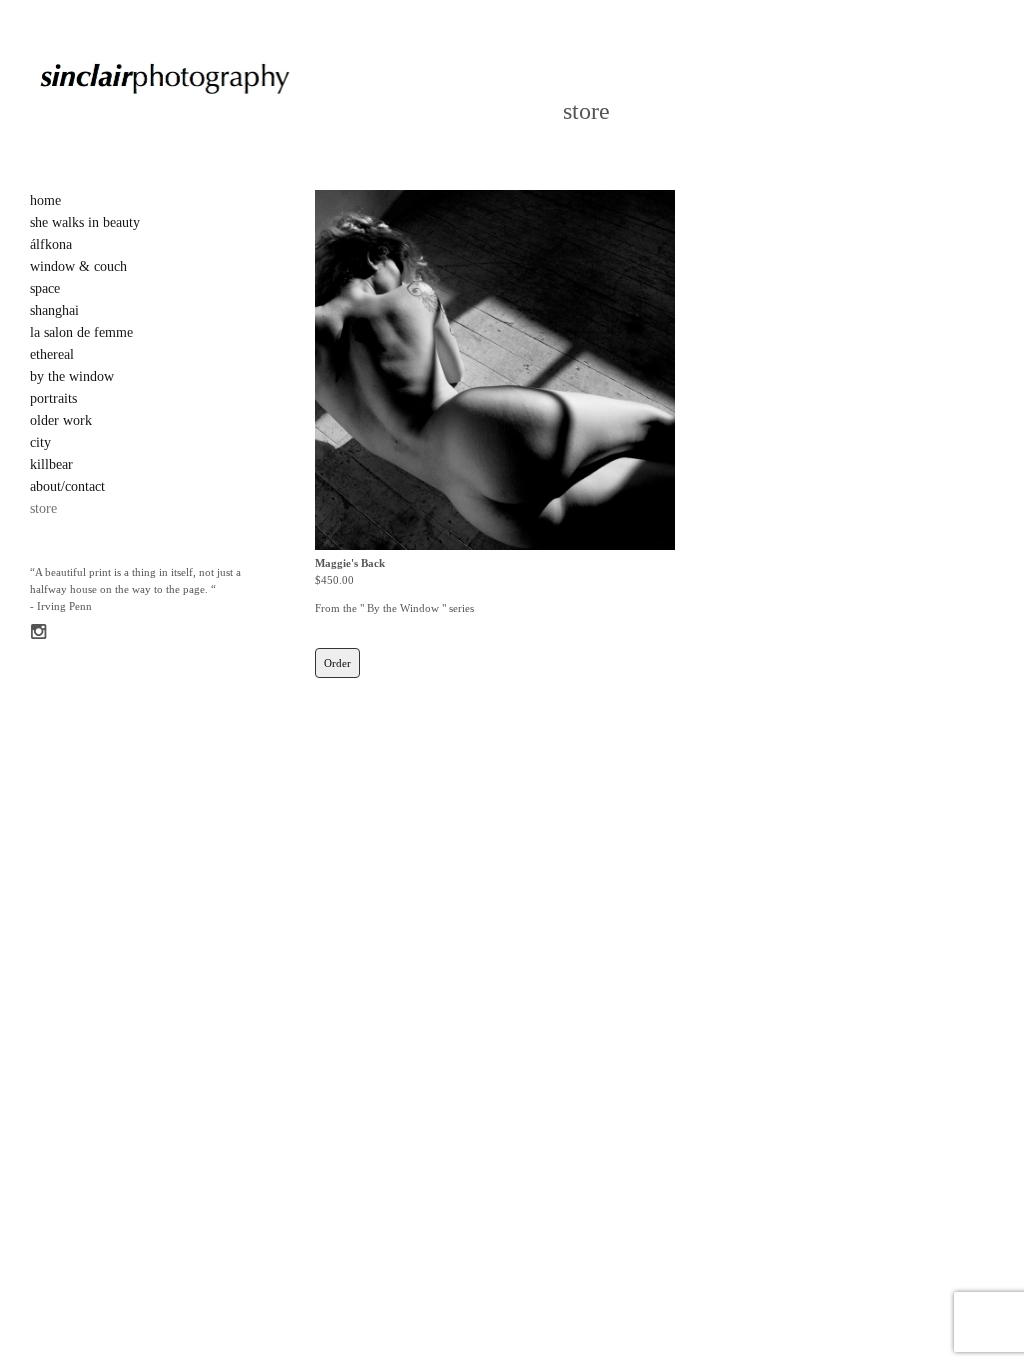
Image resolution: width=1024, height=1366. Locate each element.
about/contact (67, 486)
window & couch (78, 266)
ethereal (52, 354)
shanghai (54, 310)
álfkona (51, 244)
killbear (51, 464)
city (40, 442)
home (45, 200)
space (45, 288)
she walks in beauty (85, 222)
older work (61, 420)
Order (337, 663)
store (43, 508)
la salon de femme (81, 332)
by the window (72, 376)
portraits (53, 398)
